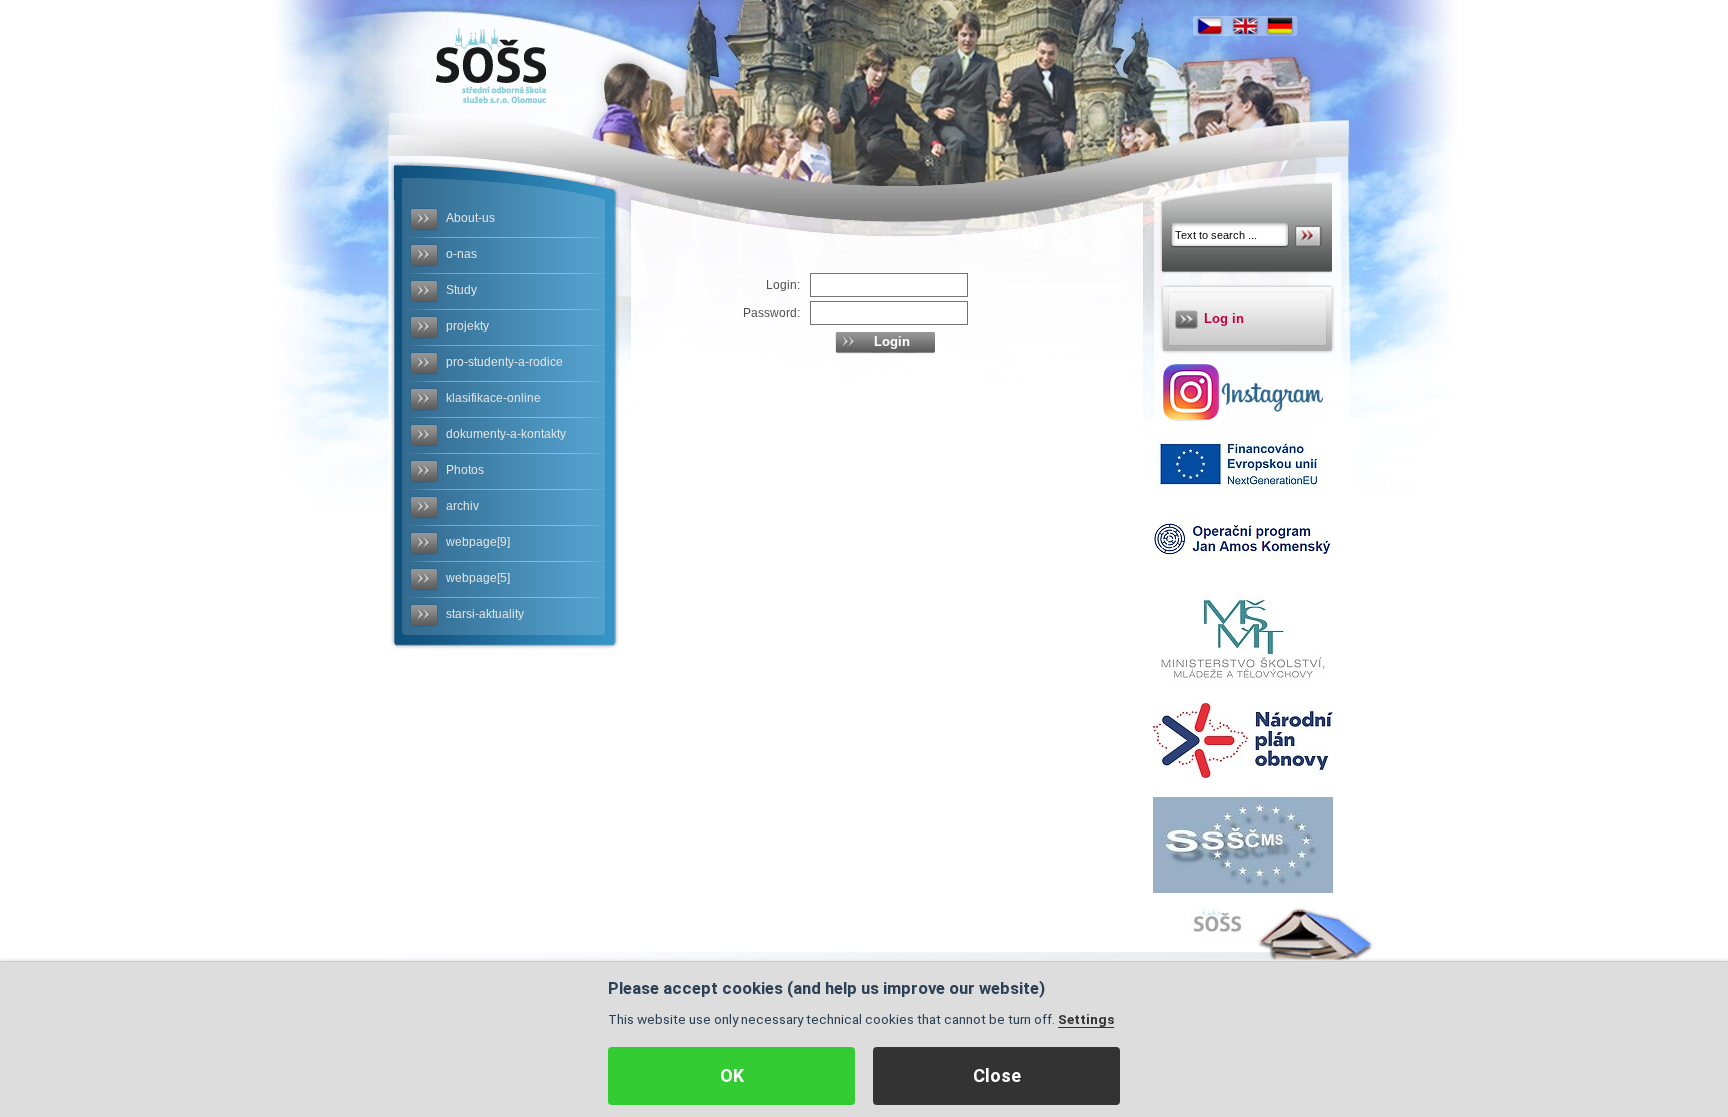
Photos (465, 470)
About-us (470, 218)
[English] (1245, 26)
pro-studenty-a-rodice (504, 362)
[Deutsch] (1280, 26)
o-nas (461, 254)
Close (997, 1075)
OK (732, 1075)
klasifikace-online (493, 398)
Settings (1086, 1019)
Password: (771, 313)
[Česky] (1210, 26)
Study (461, 290)
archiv (462, 506)
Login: (783, 285)
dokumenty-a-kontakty (506, 434)
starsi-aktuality (485, 614)
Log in (1224, 318)
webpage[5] (478, 578)
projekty (467, 326)
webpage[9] (478, 542)
